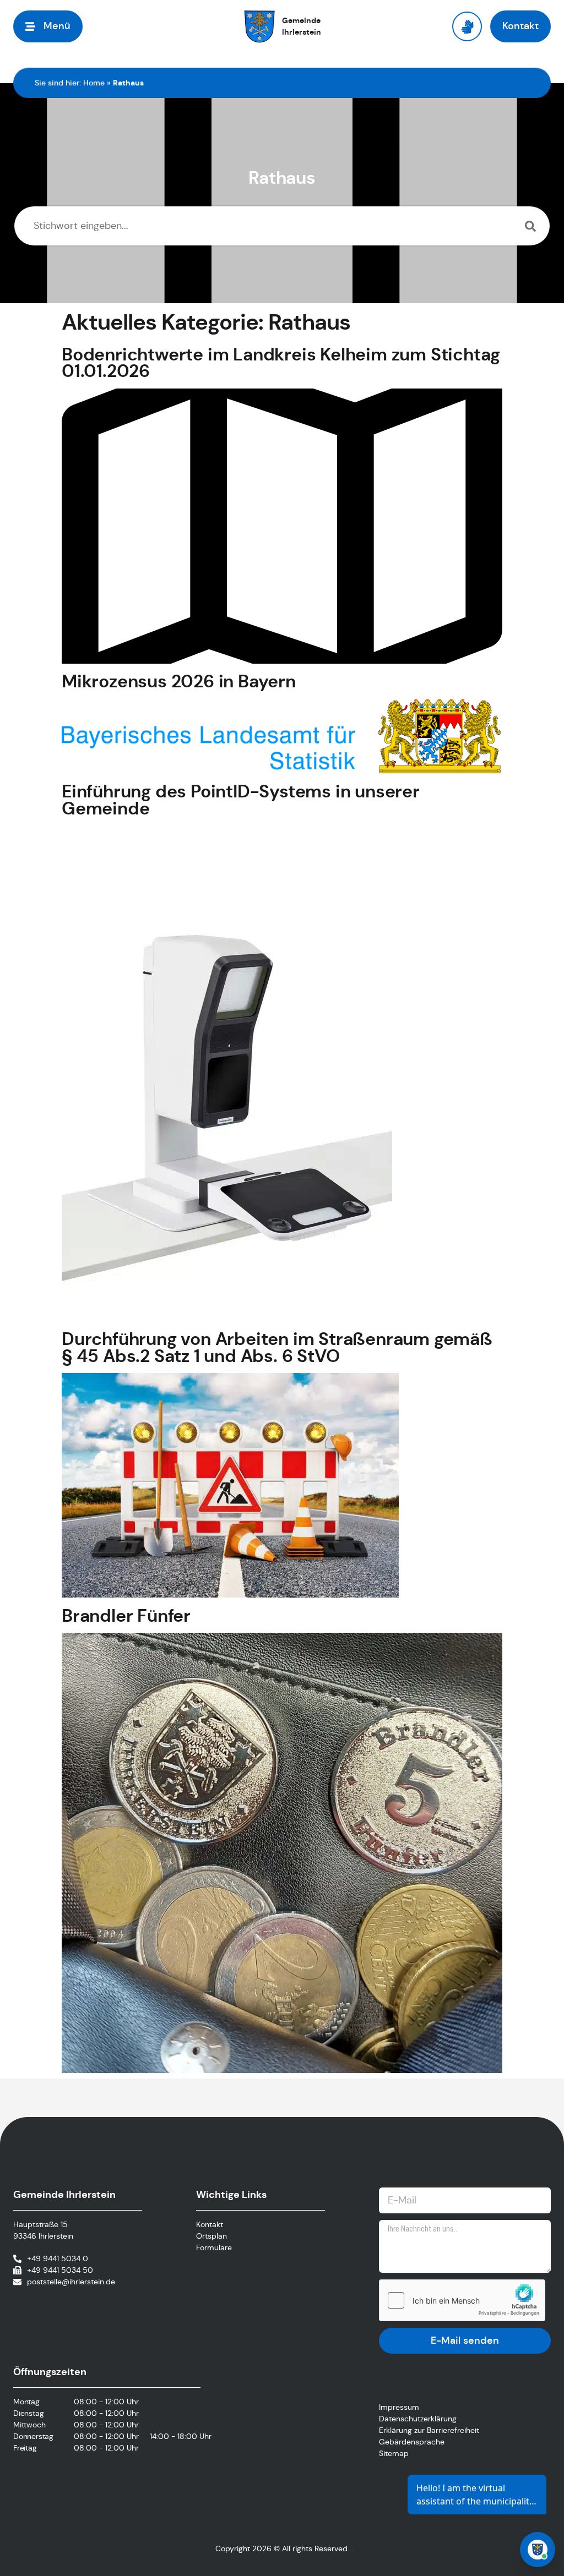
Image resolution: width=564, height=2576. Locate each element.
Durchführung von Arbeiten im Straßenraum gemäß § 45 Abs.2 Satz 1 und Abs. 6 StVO (277, 1347)
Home (94, 83)
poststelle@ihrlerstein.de (71, 2282)
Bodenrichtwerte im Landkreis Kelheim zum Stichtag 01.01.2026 (281, 363)
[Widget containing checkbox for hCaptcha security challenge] (462, 2300)
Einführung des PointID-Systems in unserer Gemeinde (241, 800)
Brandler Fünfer (126, 1616)
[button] (48, 26)
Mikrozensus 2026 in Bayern (179, 681)
